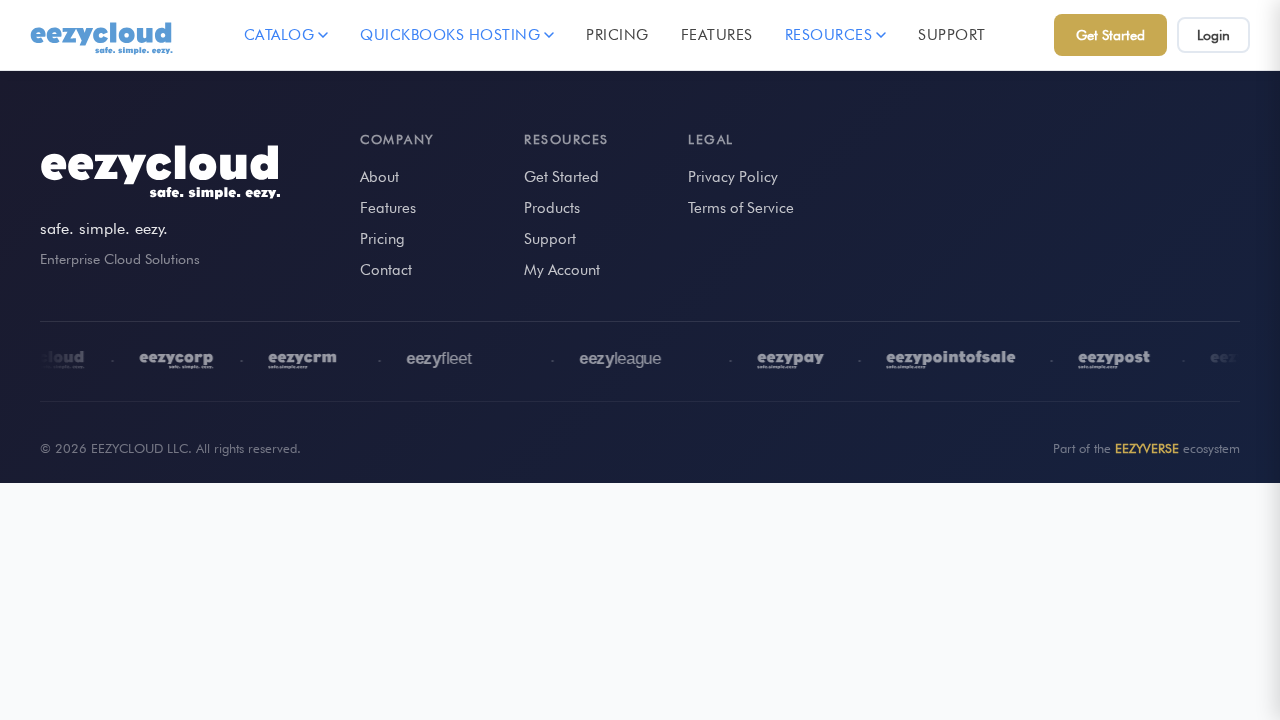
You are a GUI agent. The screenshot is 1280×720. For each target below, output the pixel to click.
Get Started (1110, 35)
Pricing (617, 35)
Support (952, 35)
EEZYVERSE (1147, 448)
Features (717, 35)
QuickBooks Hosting (450, 35)
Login (1213, 35)
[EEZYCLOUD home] (103, 35)
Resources (829, 35)
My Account (562, 270)
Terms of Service (741, 208)
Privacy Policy (733, 177)
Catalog (279, 35)
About (379, 177)
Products (552, 208)
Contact (386, 270)
